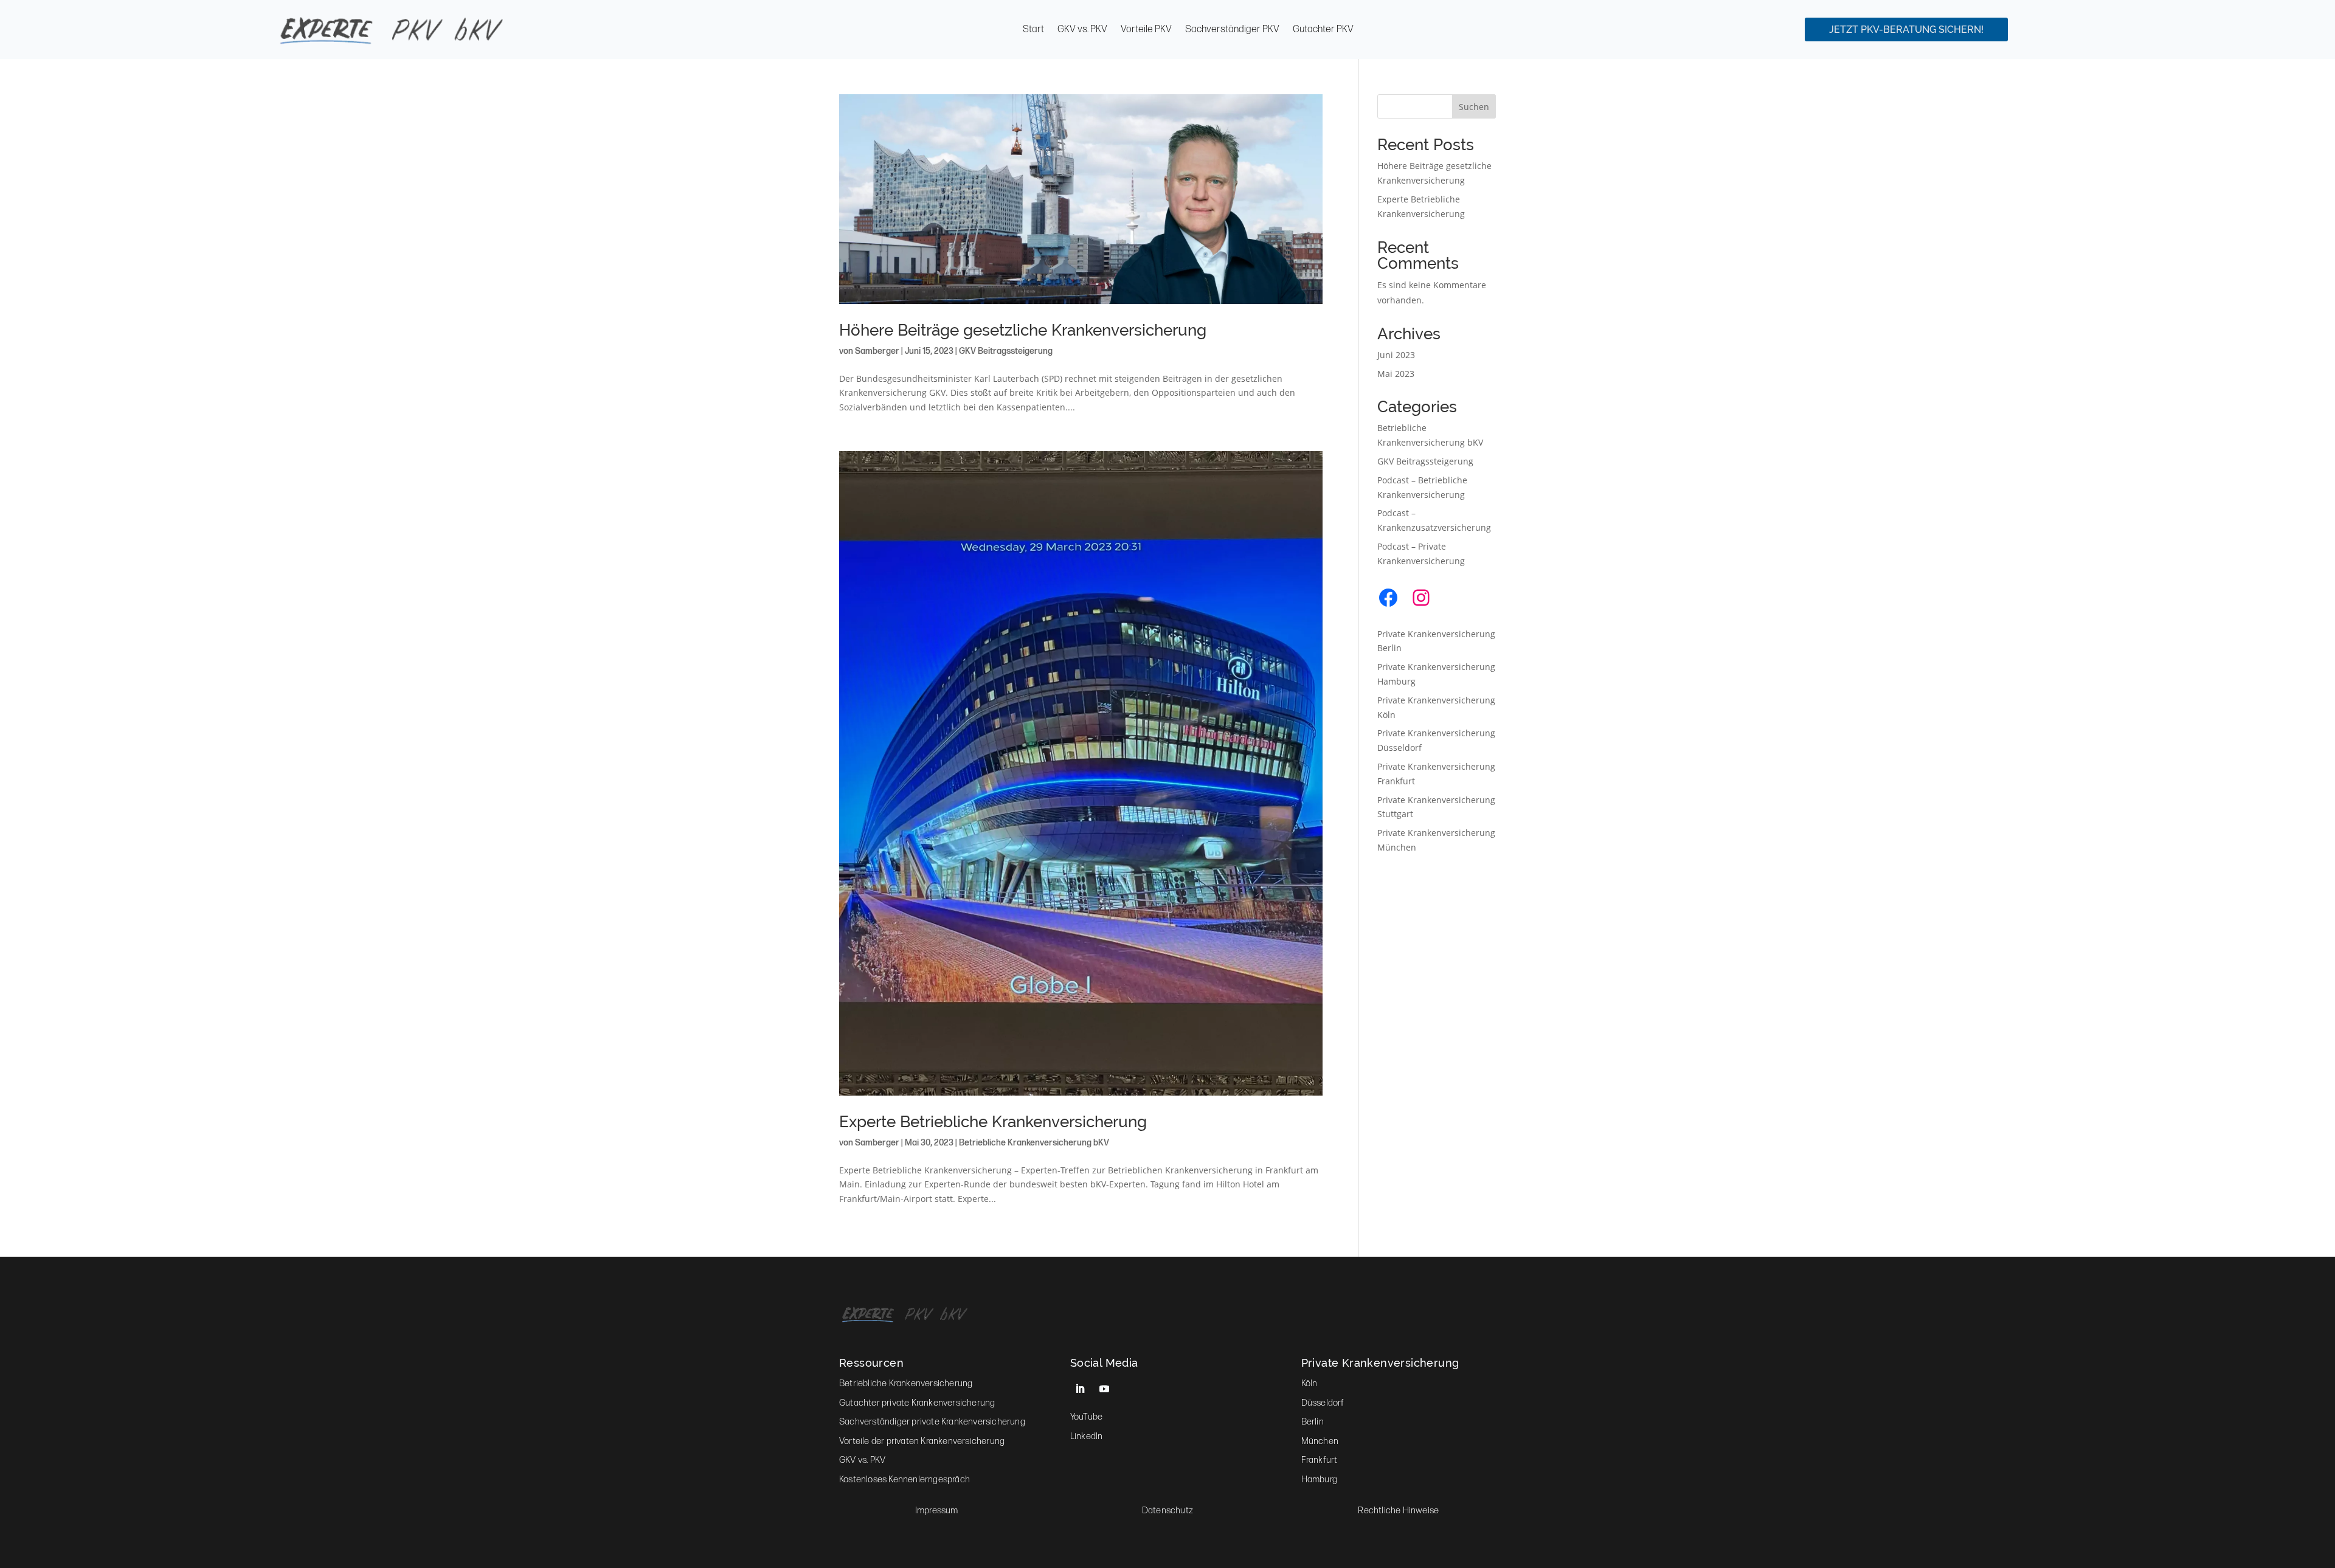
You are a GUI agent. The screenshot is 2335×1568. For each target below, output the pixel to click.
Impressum (937, 1511)
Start (1033, 30)
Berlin (1313, 1422)
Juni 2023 (1396, 355)
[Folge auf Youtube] (1104, 1389)
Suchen (1474, 107)
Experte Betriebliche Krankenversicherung (993, 1122)
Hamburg (1319, 1480)
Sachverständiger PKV (1232, 30)
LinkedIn (1087, 1436)
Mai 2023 (1396, 374)
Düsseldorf (1323, 1403)
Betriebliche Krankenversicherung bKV (1034, 1143)
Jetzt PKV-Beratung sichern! (1906, 29)
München (1320, 1441)
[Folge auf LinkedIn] (1080, 1389)
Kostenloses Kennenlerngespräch (905, 1480)
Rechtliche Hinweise (1398, 1511)
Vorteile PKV (1146, 30)
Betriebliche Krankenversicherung (906, 1383)
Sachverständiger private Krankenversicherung (932, 1422)
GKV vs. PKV (1082, 30)
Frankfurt (1320, 1460)
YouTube (1086, 1417)
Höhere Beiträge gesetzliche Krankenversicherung (1023, 330)
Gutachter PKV (1323, 30)
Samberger (877, 351)
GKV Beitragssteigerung (1006, 351)
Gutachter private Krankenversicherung (917, 1403)
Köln (1309, 1383)
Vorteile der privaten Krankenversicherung (922, 1441)
